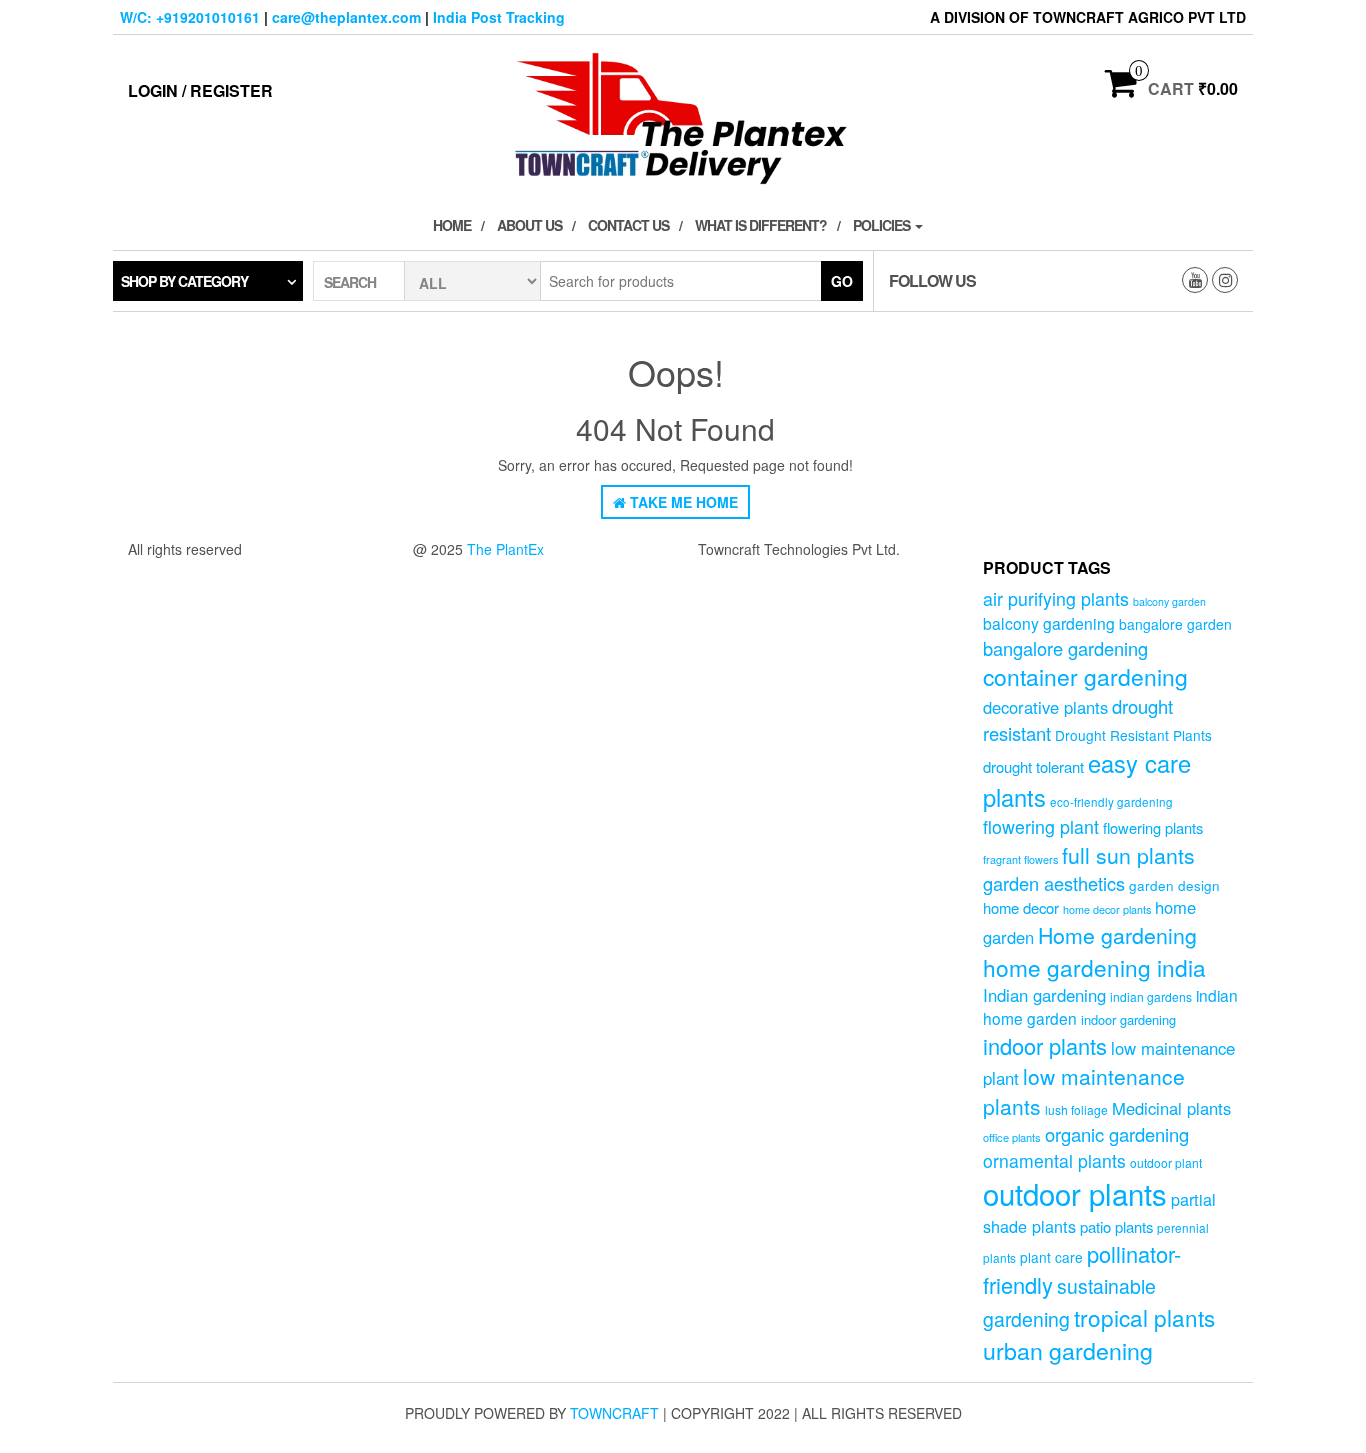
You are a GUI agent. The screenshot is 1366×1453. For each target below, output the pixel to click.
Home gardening (1117, 935)
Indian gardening (1044, 995)
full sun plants (1128, 855)
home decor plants (1107, 909)
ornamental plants (1054, 1160)
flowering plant (1041, 826)
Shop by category (184, 281)
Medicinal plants (1171, 1108)
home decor (1021, 907)
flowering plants (1153, 827)
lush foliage (1076, 1109)
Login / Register (200, 90)
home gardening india (1094, 967)
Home (452, 225)
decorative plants (1045, 707)
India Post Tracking (499, 17)
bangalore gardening (1065, 648)
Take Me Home (682, 502)
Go (842, 281)
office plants (1012, 1137)
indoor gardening (1128, 1019)
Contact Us (628, 225)
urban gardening (1068, 1350)
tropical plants (1144, 1317)
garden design (1174, 885)
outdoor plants (1075, 1193)
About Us (529, 225)
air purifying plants (1056, 598)
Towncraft (614, 1413)
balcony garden (1169, 601)
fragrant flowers (1020, 859)
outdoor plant (1166, 1162)
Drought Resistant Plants (1133, 735)
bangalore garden (1175, 624)
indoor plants (1045, 1045)
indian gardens (1151, 996)
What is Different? (761, 225)
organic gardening (1117, 1134)
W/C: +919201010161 (190, 17)
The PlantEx (505, 549)
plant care (1051, 1257)
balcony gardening (1049, 623)
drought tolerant (1033, 766)
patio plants (1116, 1226)
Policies (883, 225)
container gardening (1085, 676)
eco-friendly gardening (1111, 802)
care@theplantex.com (346, 17)
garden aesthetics (1054, 883)
